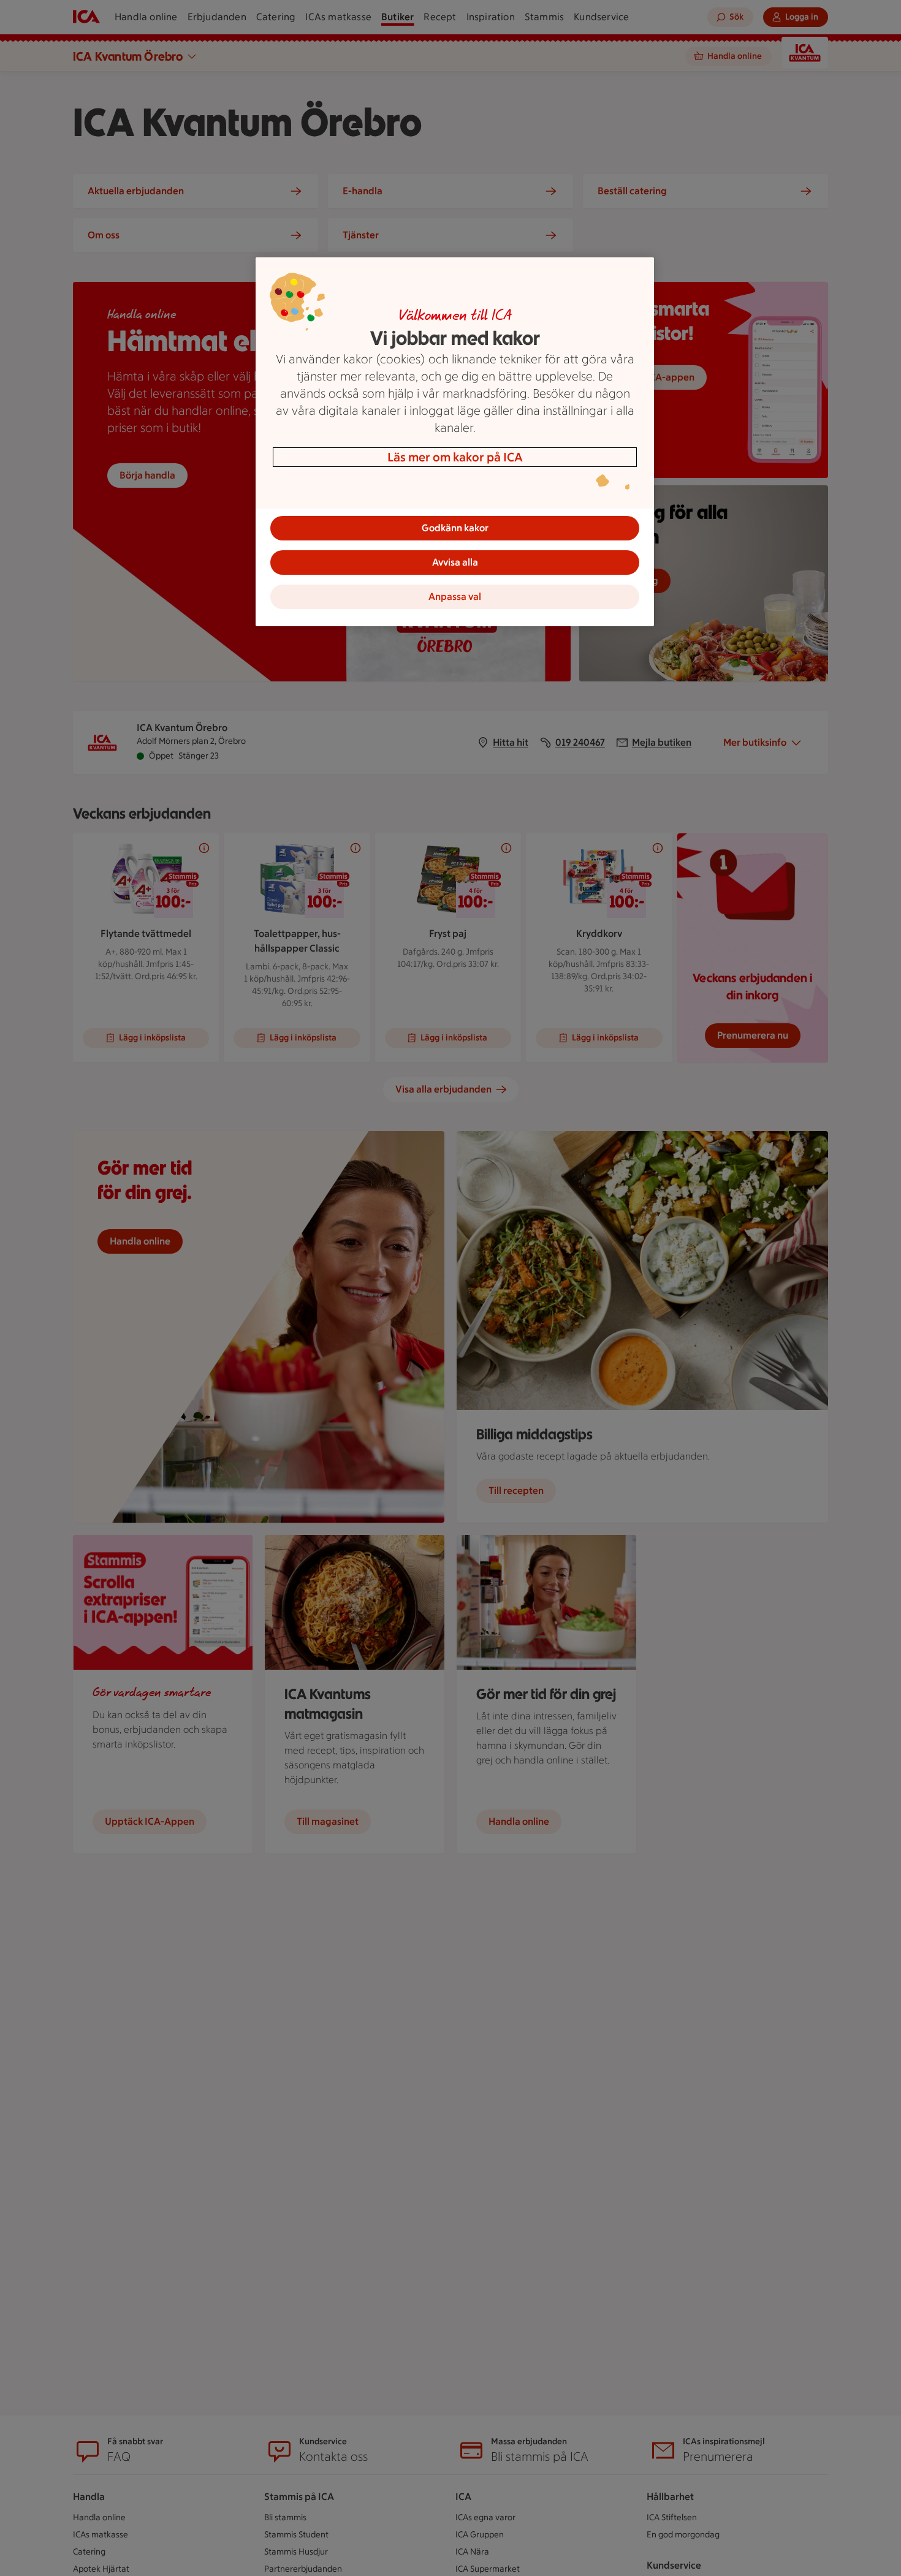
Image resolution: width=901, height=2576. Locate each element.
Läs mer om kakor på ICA (455, 457)
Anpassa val (455, 597)
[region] (455, 442)
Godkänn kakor (455, 528)
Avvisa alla (455, 562)
